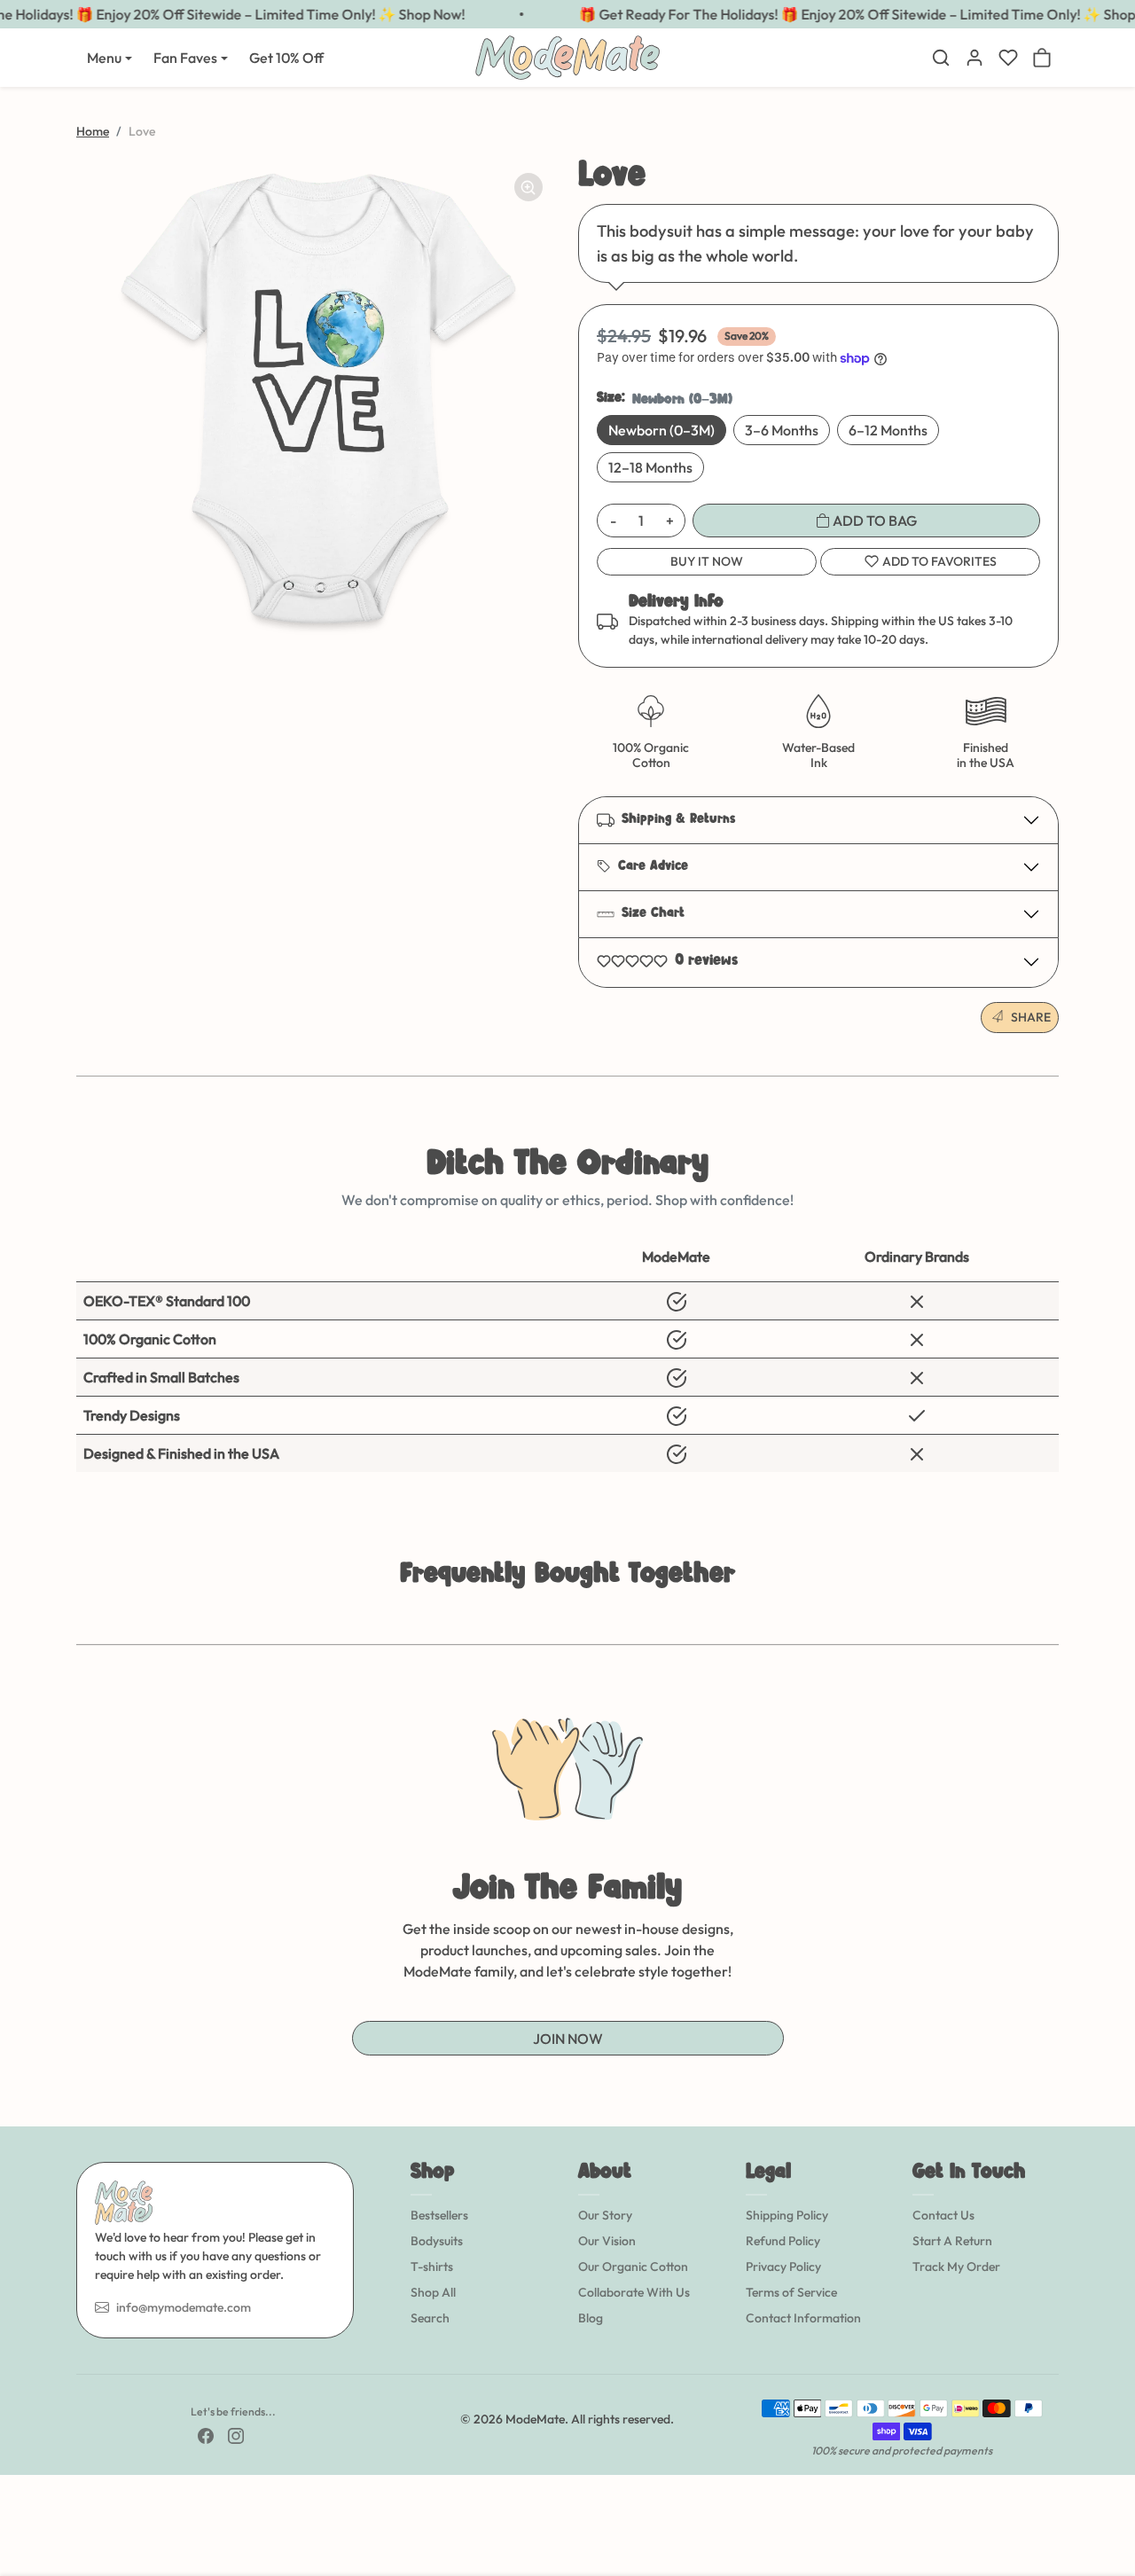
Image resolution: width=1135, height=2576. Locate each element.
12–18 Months (650, 467)
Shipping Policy (787, 2215)
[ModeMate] (567, 55)
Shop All (433, 2292)
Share (1031, 1017)
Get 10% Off (286, 58)
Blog (591, 2318)
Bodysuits (437, 2241)
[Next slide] (1057, 1617)
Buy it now (707, 561)
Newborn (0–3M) (661, 430)
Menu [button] (104, 58)
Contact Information (803, 2318)
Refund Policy (783, 2241)
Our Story (605, 2215)
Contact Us (943, 2215)
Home (93, 131)
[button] (941, 58)
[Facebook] (206, 2435)
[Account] (975, 58)
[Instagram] (236, 2435)
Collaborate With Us (634, 2292)
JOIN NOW (568, 2039)
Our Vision (607, 2241)
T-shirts (432, 2267)
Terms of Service (791, 2292)
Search (430, 2318)
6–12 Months (888, 430)
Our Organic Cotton (633, 2267)
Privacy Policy (783, 2267)
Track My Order (956, 2267)
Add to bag (873, 521)
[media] (317, 399)
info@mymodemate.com (184, 2307)
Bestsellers (439, 2215)
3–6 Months (782, 430)
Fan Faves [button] (185, 58)
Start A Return (952, 2241)
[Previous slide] (78, 1617)
